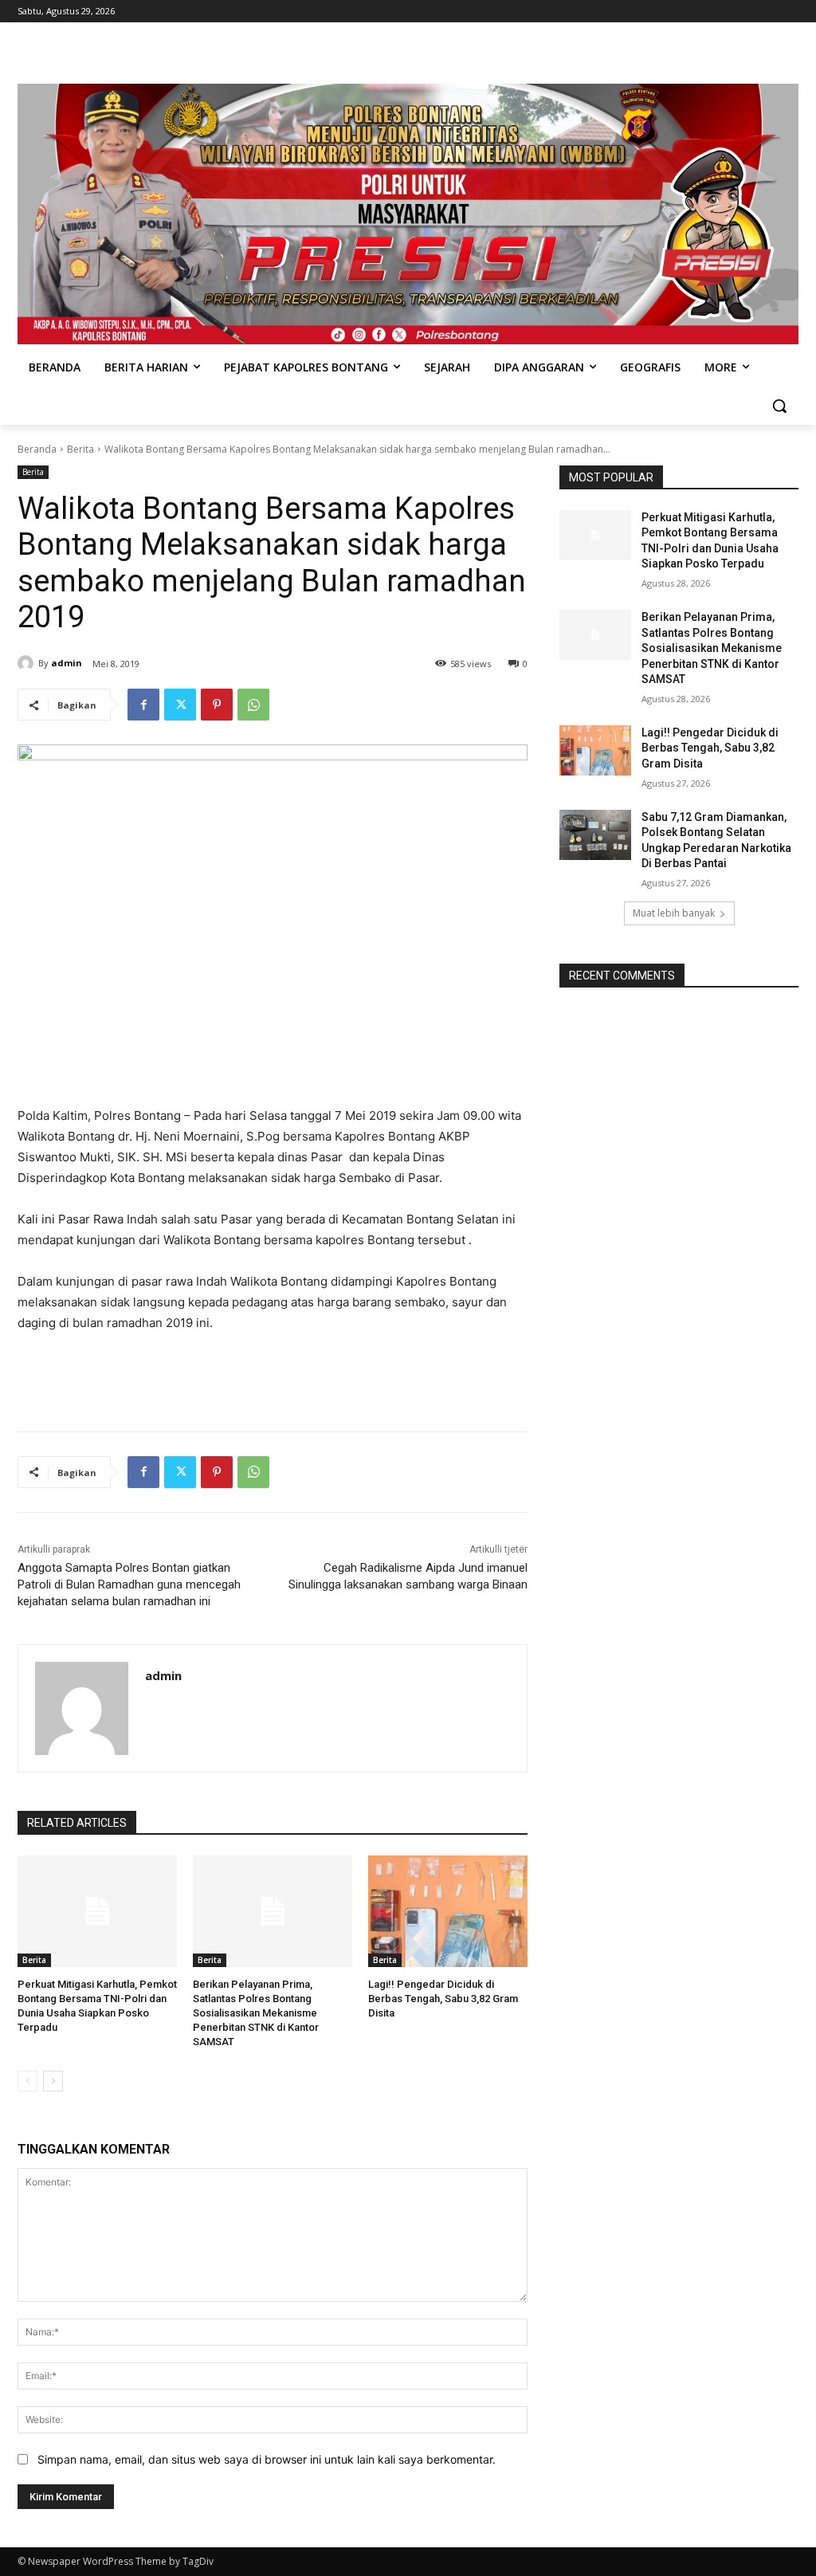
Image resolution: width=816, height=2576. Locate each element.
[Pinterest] (217, 705)
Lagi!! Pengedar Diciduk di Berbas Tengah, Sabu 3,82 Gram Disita (443, 1999)
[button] (779, 406)
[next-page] (53, 2081)
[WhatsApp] (253, 705)
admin (67, 663)
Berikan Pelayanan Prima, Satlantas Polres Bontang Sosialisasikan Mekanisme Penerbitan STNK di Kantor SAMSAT (256, 2013)
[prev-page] (27, 2081)
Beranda (37, 449)
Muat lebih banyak (674, 913)
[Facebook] (143, 705)
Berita (80, 449)
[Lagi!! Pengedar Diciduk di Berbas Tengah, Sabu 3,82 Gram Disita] (448, 1911)
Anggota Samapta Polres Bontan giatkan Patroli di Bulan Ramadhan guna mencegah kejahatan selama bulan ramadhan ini (129, 1584)
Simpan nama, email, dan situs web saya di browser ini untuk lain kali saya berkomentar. (267, 2459)
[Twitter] (180, 705)
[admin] (28, 663)
